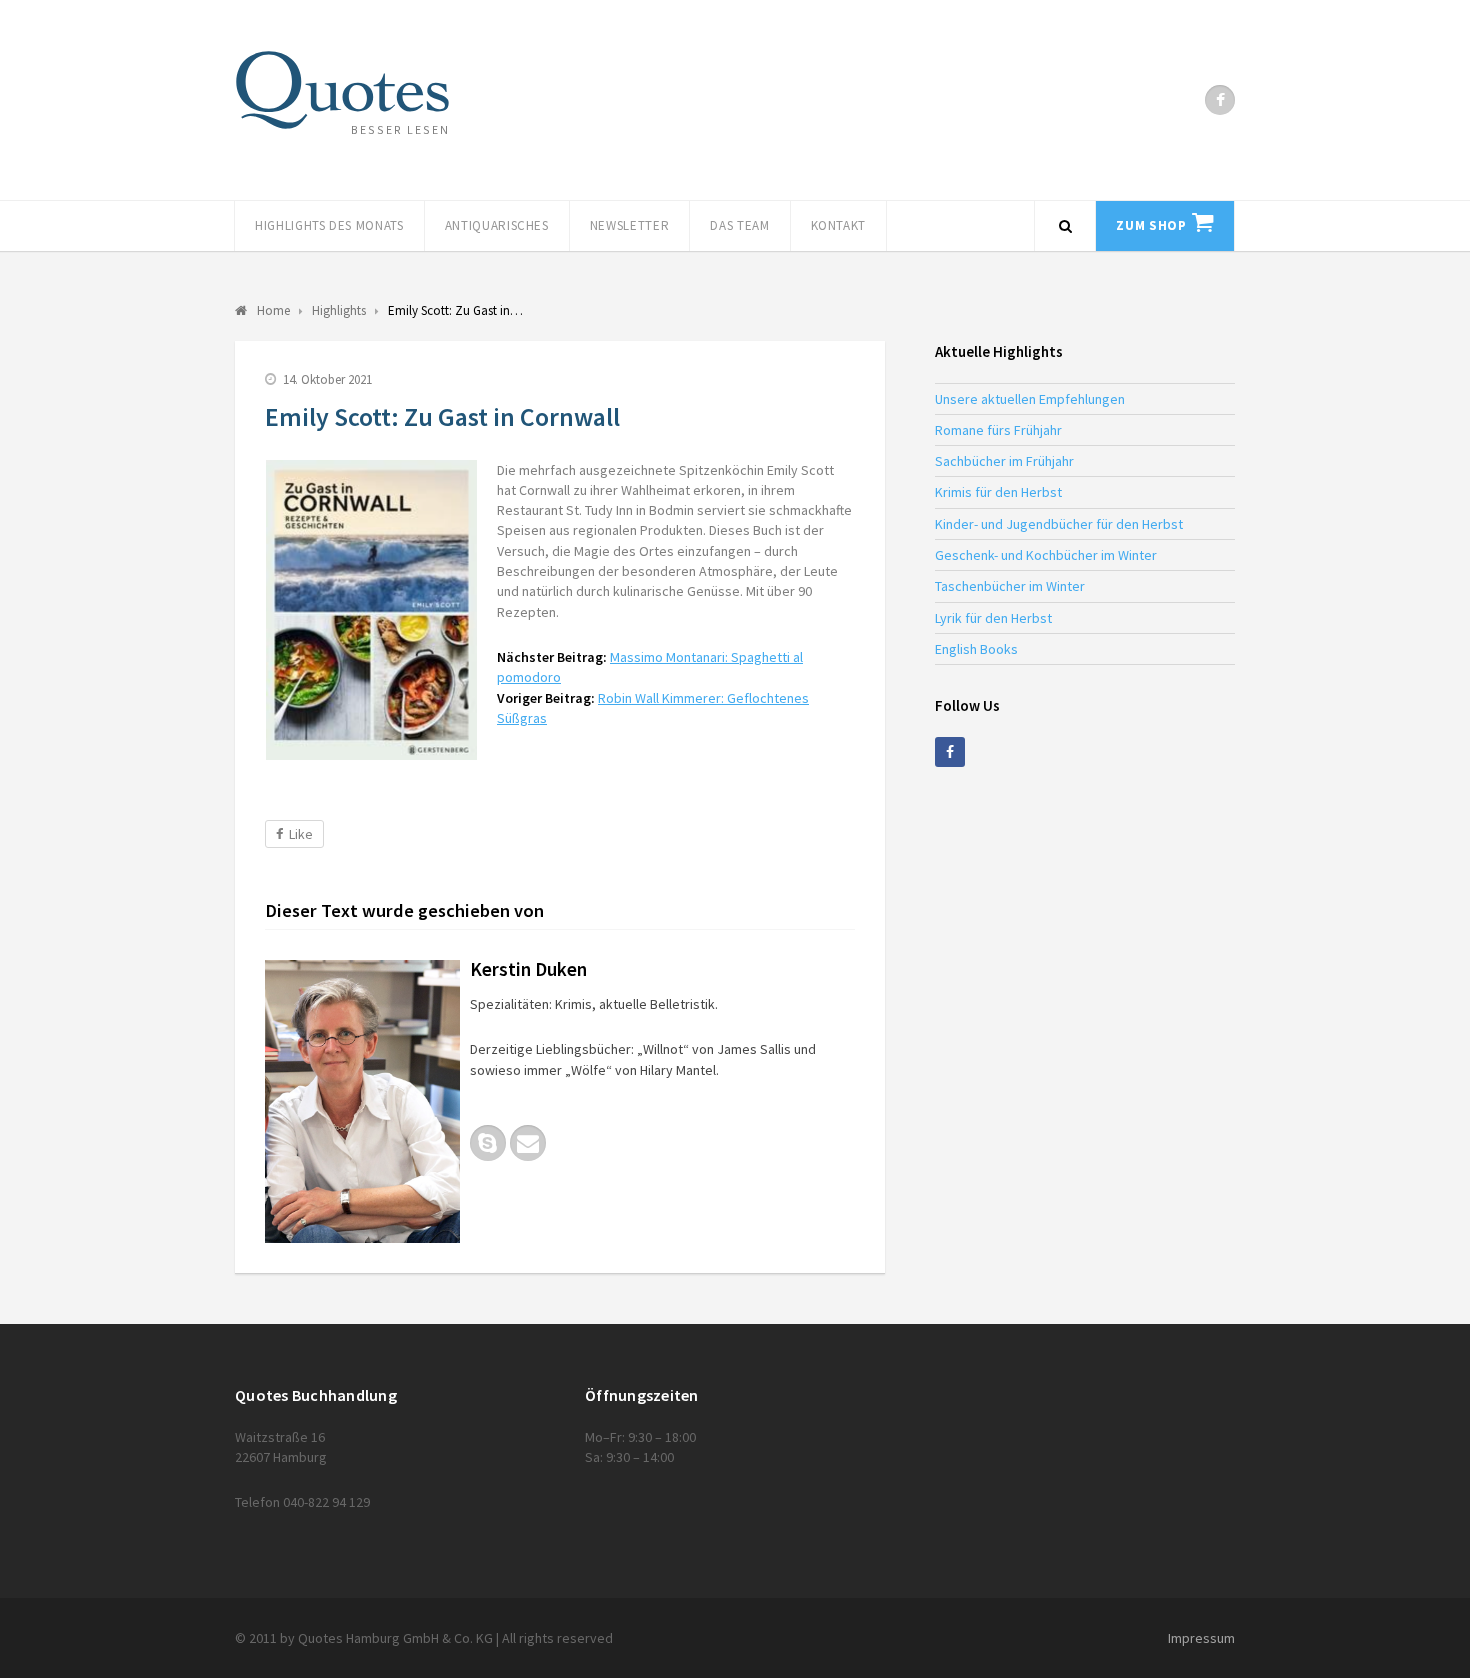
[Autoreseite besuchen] (362, 1101)
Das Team (739, 225)
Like (301, 834)
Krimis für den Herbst (998, 492)
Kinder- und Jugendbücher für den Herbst (1059, 524)
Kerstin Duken (528, 969)
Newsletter (630, 225)
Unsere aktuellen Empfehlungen (1030, 399)
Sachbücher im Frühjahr (1004, 461)
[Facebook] (1220, 100)
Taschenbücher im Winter (1010, 586)
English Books (976, 649)
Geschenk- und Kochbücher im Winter (1046, 555)
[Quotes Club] (342, 90)
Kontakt (839, 225)
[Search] (1065, 226)
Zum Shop (1151, 225)
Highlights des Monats (329, 225)
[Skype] (488, 1143)
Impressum (1201, 1638)
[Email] (528, 1143)
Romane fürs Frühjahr (998, 430)
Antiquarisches (497, 225)
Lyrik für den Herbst (993, 618)
